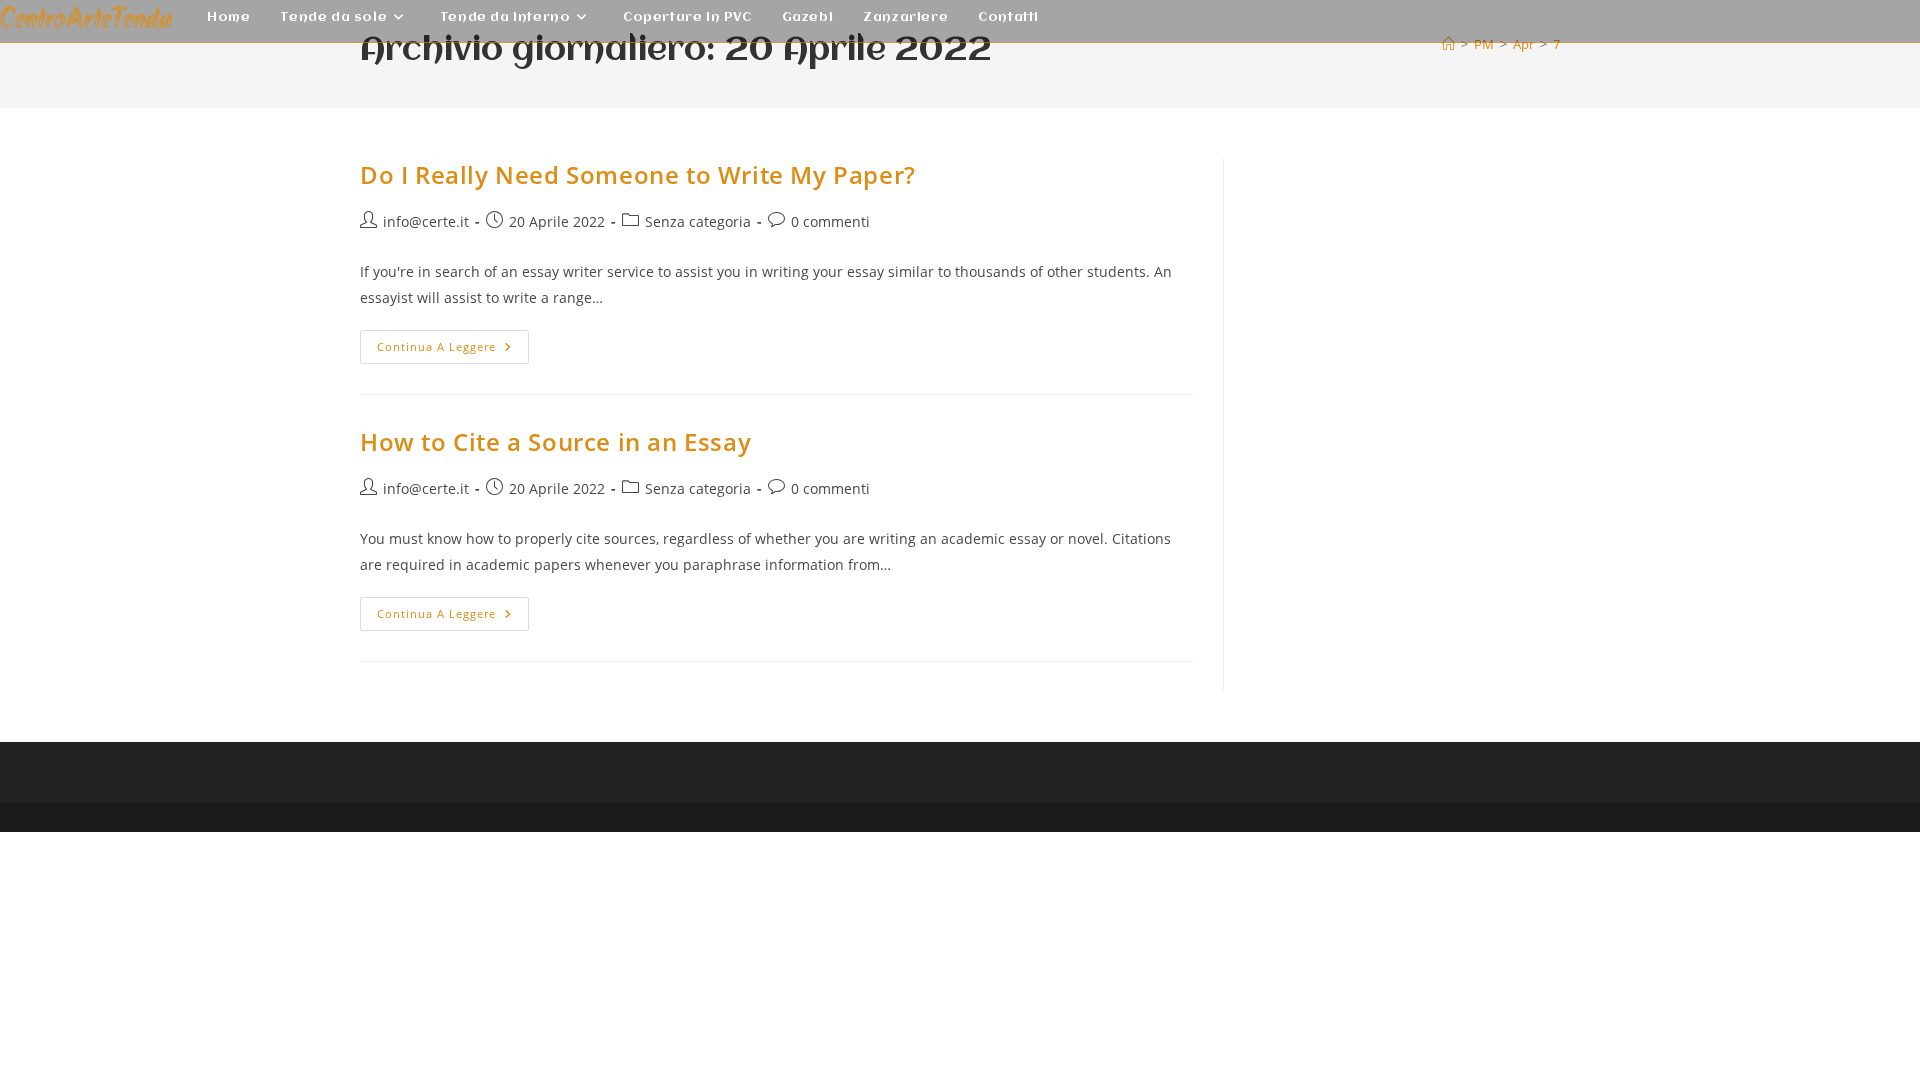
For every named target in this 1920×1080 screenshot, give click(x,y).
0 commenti (830, 221)
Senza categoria (698, 221)
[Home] (1448, 44)
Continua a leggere (453, 350)
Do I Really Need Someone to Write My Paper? (638, 174)
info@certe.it (426, 221)
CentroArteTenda (86, 20)
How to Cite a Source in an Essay (555, 441)
